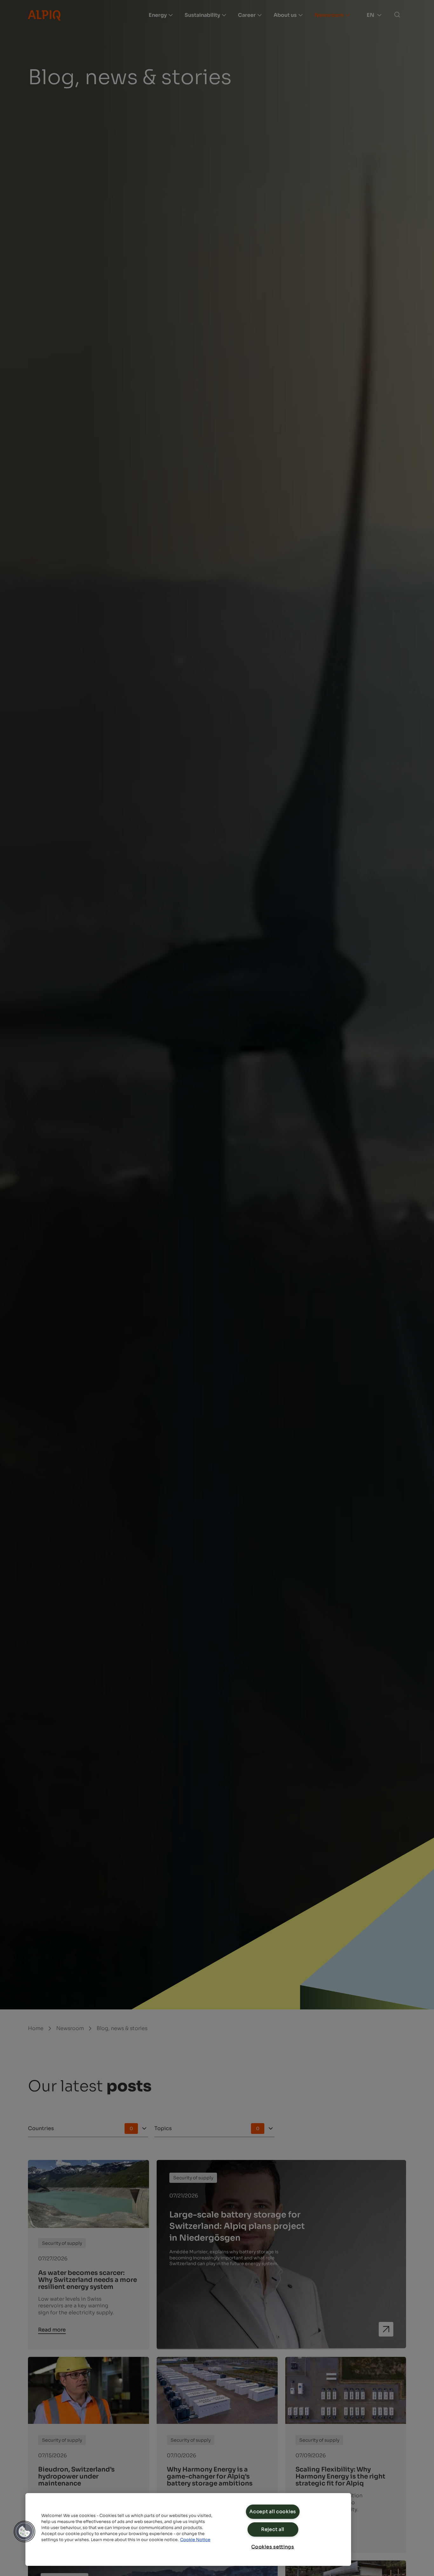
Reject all (273, 2529)
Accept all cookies (273, 2512)
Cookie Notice (195, 2540)
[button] (24, 2532)
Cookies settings (273, 2547)
